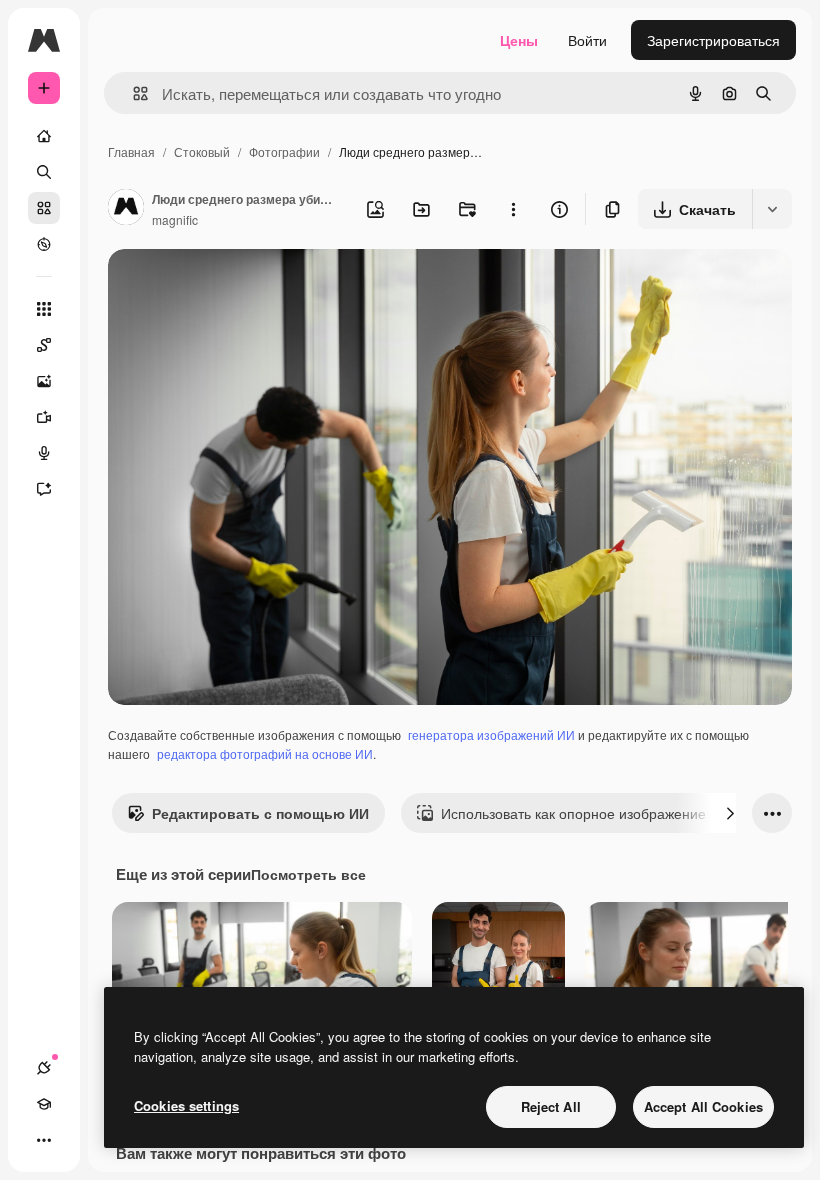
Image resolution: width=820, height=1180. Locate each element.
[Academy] (44, 1104)
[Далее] (730, 813)
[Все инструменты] (44, 309)
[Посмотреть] (44, 244)
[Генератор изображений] (44, 381)
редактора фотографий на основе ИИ (265, 753)
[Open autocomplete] (132, 93)
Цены (519, 40)
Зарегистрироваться (713, 40)
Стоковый (202, 151)
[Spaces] (44, 345)
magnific (175, 219)
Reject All (551, 1106)
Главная (131, 151)
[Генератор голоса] (44, 453)
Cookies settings (186, 1105)
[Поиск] (44, 172)
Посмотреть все (308, 874)
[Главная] (44, 136)
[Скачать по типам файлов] (772, 209)
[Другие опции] (513, 209)
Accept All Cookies (703, 1106)
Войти (587, 40)
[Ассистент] (44, 489)
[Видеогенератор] (44, 417)
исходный (242, 287)
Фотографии (284, 151)
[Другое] (44, 1140)
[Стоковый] (44, 208)
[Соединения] (44, 1068)
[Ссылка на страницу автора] (126, 209)
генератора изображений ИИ (491, 734)
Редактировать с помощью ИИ (260, 813)
